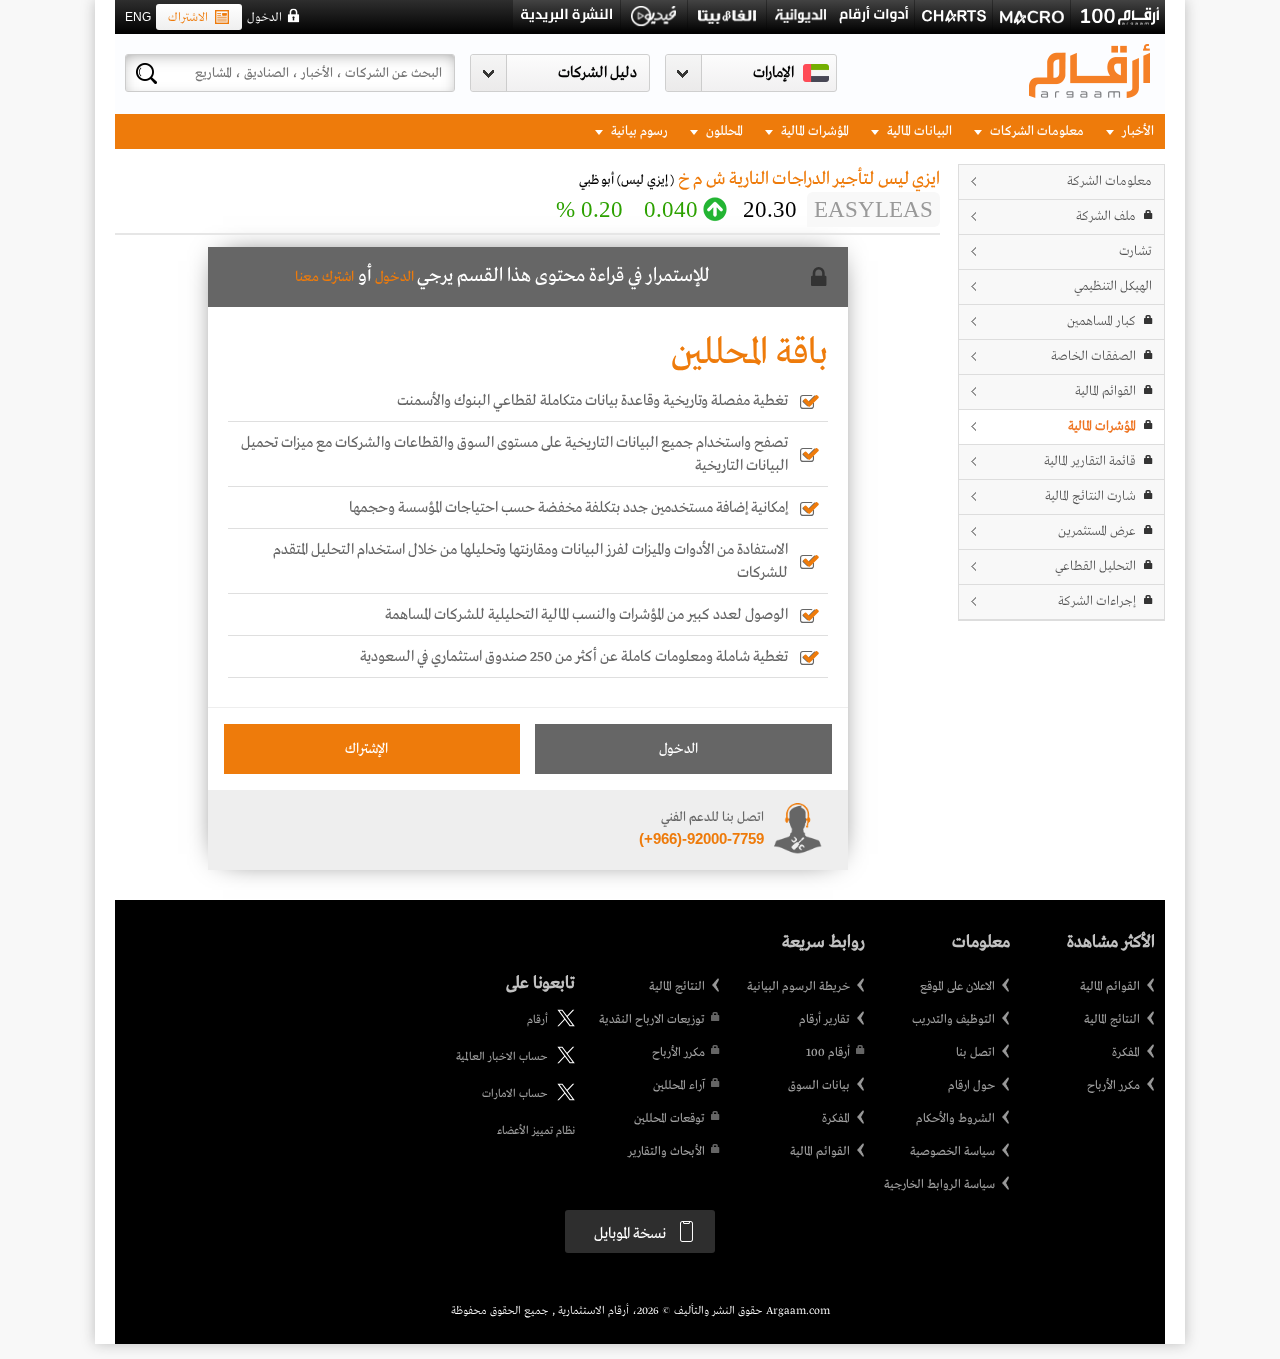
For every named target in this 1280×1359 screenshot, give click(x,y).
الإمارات (773, 73)
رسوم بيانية (638, 131)
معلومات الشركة (1109, 181)
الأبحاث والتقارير (666, 1152)
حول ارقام (971, 1086)
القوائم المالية (1105, 391)
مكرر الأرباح (1113, 1086)
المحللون (723, 131)
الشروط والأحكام (955, 1119)
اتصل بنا (975, 1053)
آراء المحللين (679, 1086)
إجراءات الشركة (1097, 601)
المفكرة (1126, 1053)
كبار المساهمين (1101, 321)
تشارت (1135, 251)
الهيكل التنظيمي (1113, 286)
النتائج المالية (1112, 1020)
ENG (138, 17)
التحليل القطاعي (1095, 566)
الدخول (264, 18)
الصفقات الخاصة (1093, 356)
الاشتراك (188, 18)
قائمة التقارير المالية (1090, 461)
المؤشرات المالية (813, 131)
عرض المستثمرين (1097, 531)
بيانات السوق (819, 1086)
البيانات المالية (918, 131)
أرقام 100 (828, 1053)
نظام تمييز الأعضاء (536, 1131)
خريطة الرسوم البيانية (798, 987)
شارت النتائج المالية (1090, 496)
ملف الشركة (1106, 216)
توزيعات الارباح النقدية (652, 1020)
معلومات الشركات (1035, 131)
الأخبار (1136, 131)
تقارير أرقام (824, 1020)
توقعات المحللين (669, 1119)
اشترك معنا (324, 277)
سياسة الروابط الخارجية (939, 1185)
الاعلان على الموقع (957, 987)
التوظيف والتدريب (953, 1020)
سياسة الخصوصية (952, 1152)
